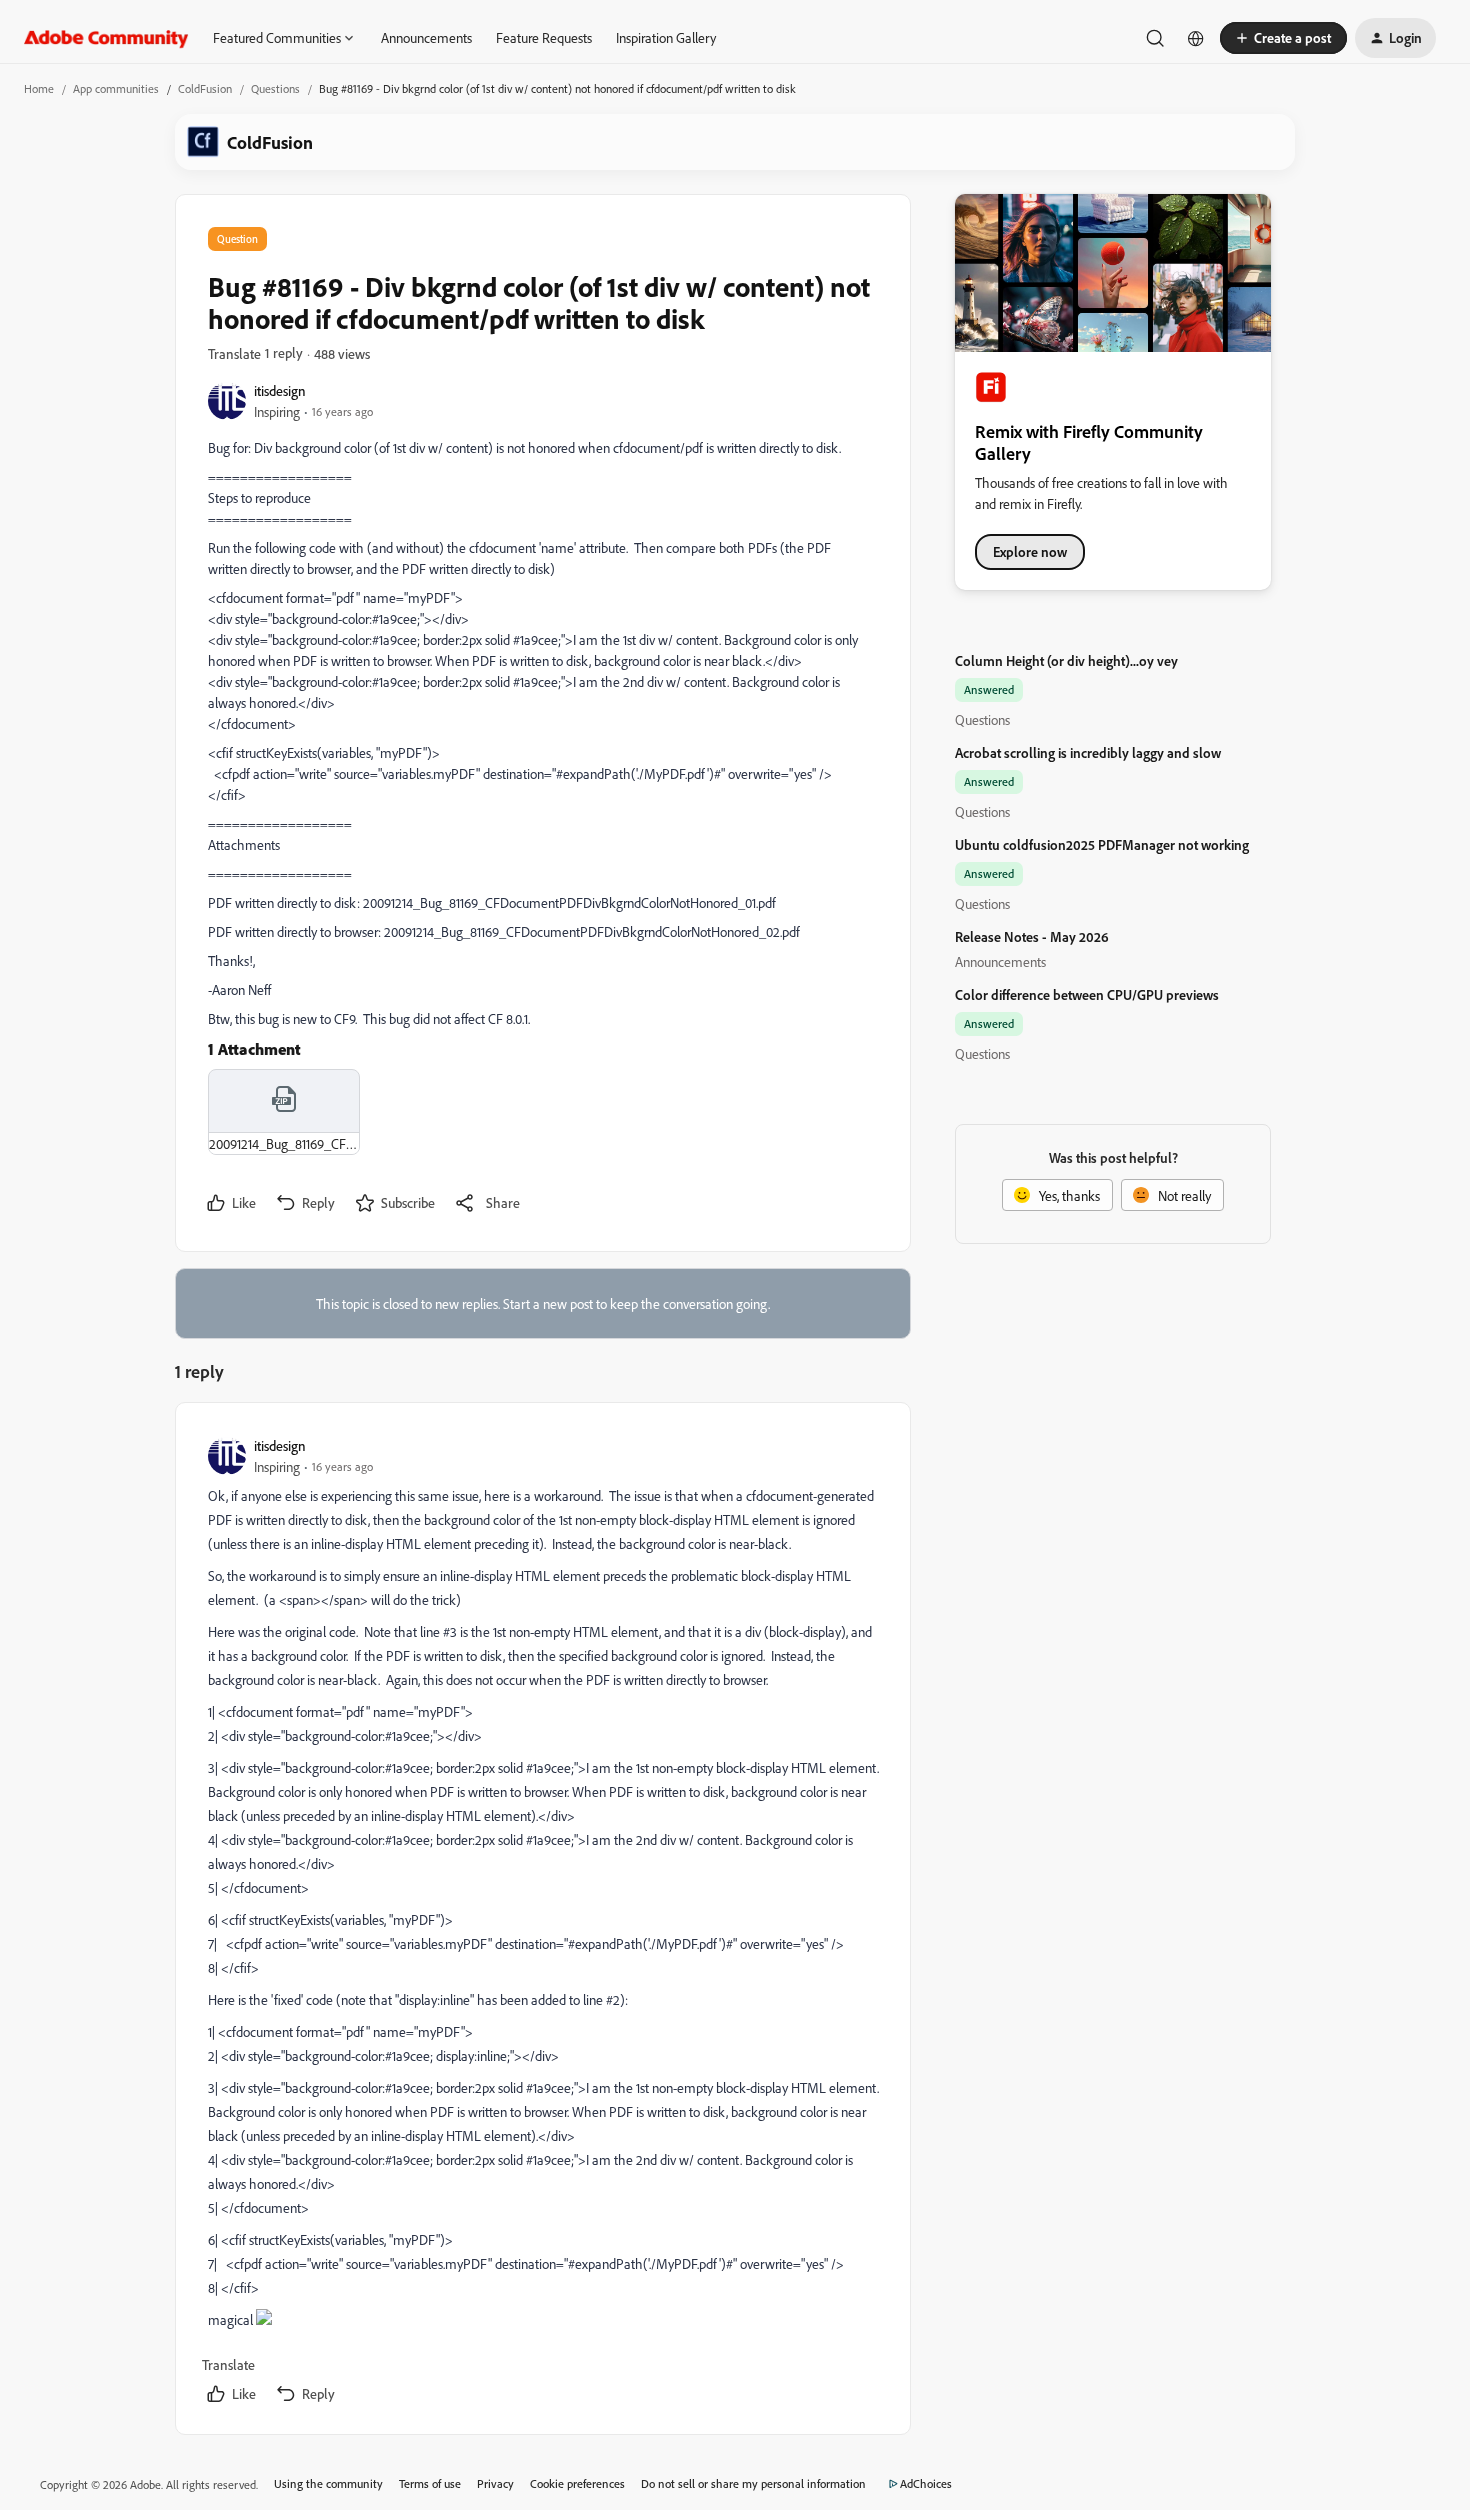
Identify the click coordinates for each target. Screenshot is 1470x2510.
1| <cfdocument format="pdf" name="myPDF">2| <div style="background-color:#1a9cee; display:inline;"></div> (383, 2043)
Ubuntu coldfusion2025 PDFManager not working (1102, 844)
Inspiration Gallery (666, 37)
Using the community (328, 2483)
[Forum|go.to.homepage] (106, 38)
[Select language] (1196, 38)
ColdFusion (205, 88)
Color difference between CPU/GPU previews (1087, 994)
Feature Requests (544, 37)
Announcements (426, 37)
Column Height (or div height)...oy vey (1066, 660)
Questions (275, 88)
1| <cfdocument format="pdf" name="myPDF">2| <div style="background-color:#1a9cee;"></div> (345, 1723)
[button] (1283, 38)
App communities (116, 88)
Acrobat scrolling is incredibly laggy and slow (1088, 752)
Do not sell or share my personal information (753, 2483)
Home (39, 88)
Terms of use (430, 2483)
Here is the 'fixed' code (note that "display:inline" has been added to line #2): (418, 1999)
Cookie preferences (577, 2483)
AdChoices (926, 2483)
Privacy (495, 2483)
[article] (542, 1922)
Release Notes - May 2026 (1032, 936)
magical (232, 2319)
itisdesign (280, 390)
